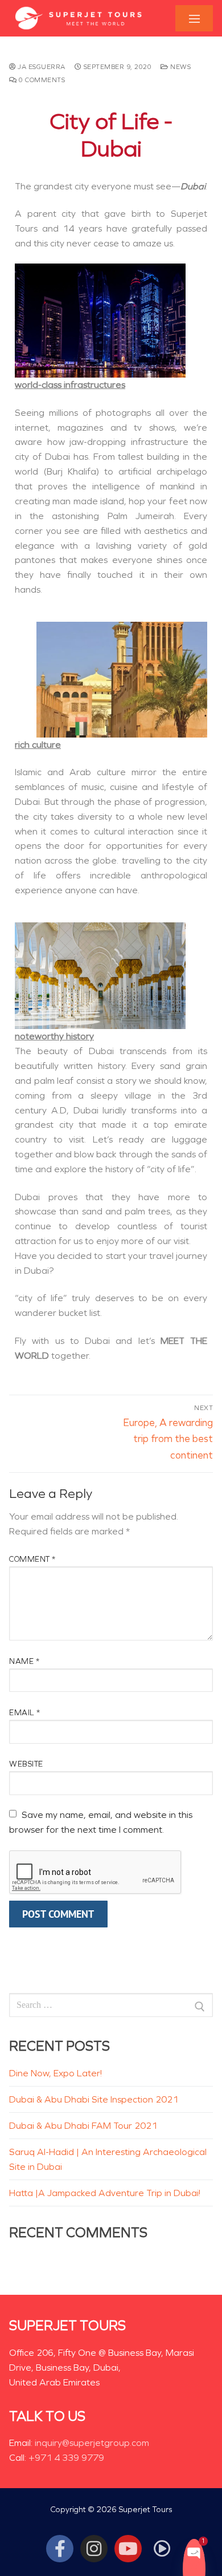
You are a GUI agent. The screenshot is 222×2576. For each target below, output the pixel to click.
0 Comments (41, 80)
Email (25, 1713)
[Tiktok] (162, 2549)
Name (24, 1661)
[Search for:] (111, 2006)
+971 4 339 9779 (66, 2458)
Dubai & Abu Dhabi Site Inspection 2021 (94, 2099)
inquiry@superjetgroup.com (92, 2443)
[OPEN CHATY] (194, 2552)
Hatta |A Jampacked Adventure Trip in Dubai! (105, 2193)
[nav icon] (194, 19)
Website (26, 1764)
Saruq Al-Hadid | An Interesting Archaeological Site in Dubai (108, 2159)
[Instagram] (94, 2549)
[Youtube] (128, 2549)
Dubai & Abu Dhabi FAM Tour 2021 (83, 2126)
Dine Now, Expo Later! (55, 2073)
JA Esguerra (41, 67)
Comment (32, 1559)
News (180, 67)
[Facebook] (60, 2549)
